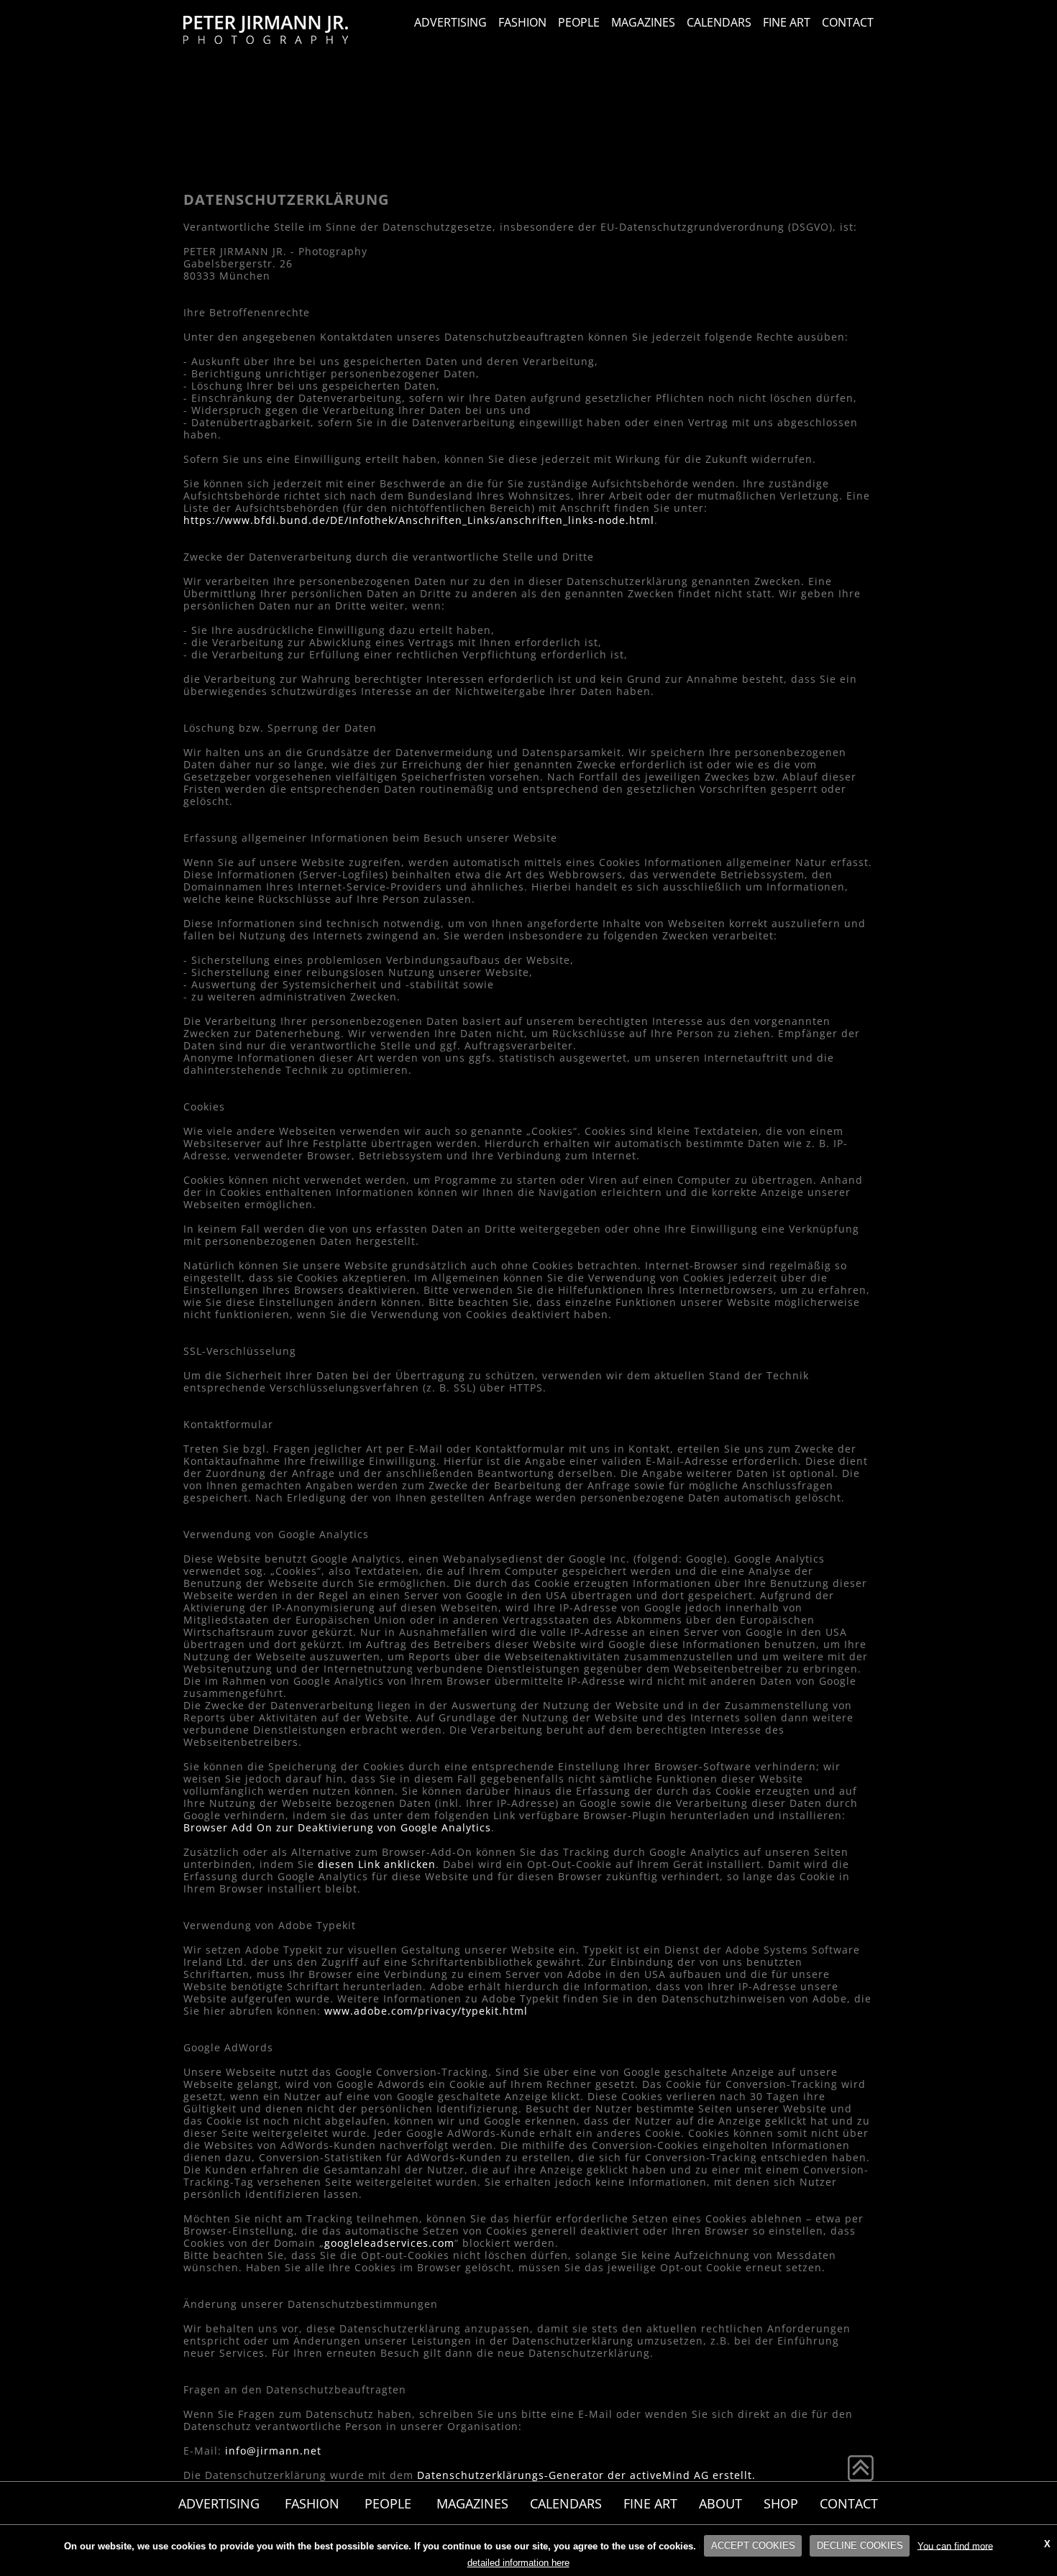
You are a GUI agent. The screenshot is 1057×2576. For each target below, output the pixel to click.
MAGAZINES (643, 22)
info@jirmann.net (273, 2451)
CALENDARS (719, 22)
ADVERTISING (450, 22)
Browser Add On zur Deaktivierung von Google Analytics (337, 1827)
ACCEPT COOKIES (753, 2545)
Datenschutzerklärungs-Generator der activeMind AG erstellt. (586, 2475)
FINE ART (787, 22)
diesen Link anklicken (377, 1864)
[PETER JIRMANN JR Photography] (266, 31)
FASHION (522, 22)
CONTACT (848, 22)
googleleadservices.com (389, 2243)
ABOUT (720, 2503)
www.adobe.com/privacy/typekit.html (426, 2011)
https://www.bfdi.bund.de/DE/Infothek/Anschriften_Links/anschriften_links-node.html (419, 520)
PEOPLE (579, 22)
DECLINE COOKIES (860, 2545)
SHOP (781, 2503)
